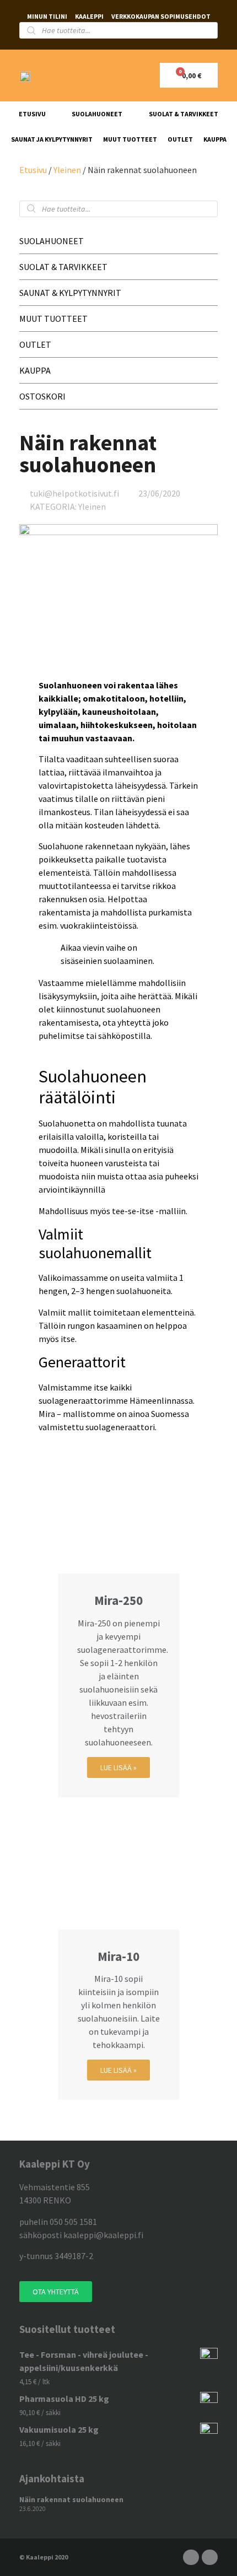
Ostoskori (42, 396)
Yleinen (67, 170)
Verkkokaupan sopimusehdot (161, 16)
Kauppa (215, 139)
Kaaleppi (89, 16)
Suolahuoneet (97, 114)
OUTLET (35, 344)
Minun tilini (47, 16)
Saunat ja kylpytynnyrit (52, 139)
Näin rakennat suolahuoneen (71, 2499)
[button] (56, 2292)
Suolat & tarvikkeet (184, 114)
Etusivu (32, 114)
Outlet (180, 139)
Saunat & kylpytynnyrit (70, 293)
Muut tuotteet (130, 139)
